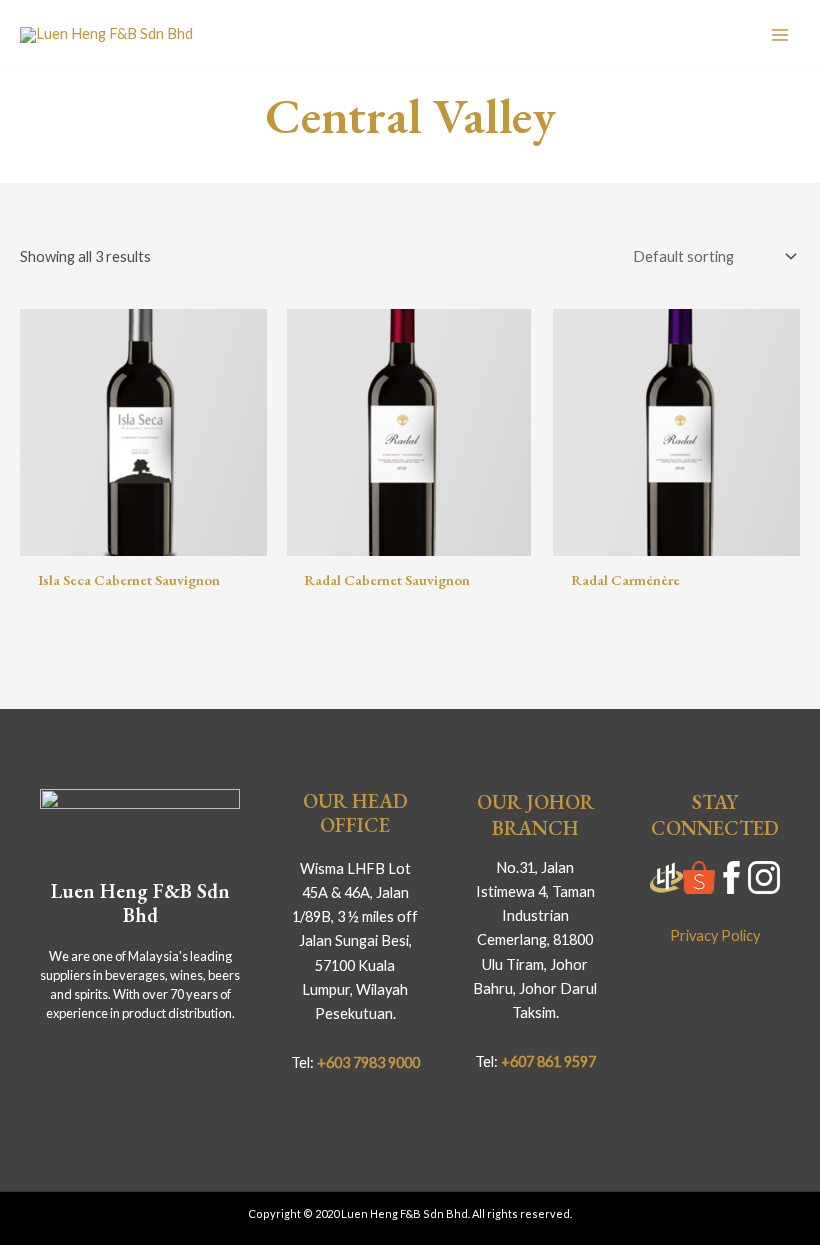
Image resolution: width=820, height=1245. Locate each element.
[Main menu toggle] (780, 34)
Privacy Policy (715, 935)
